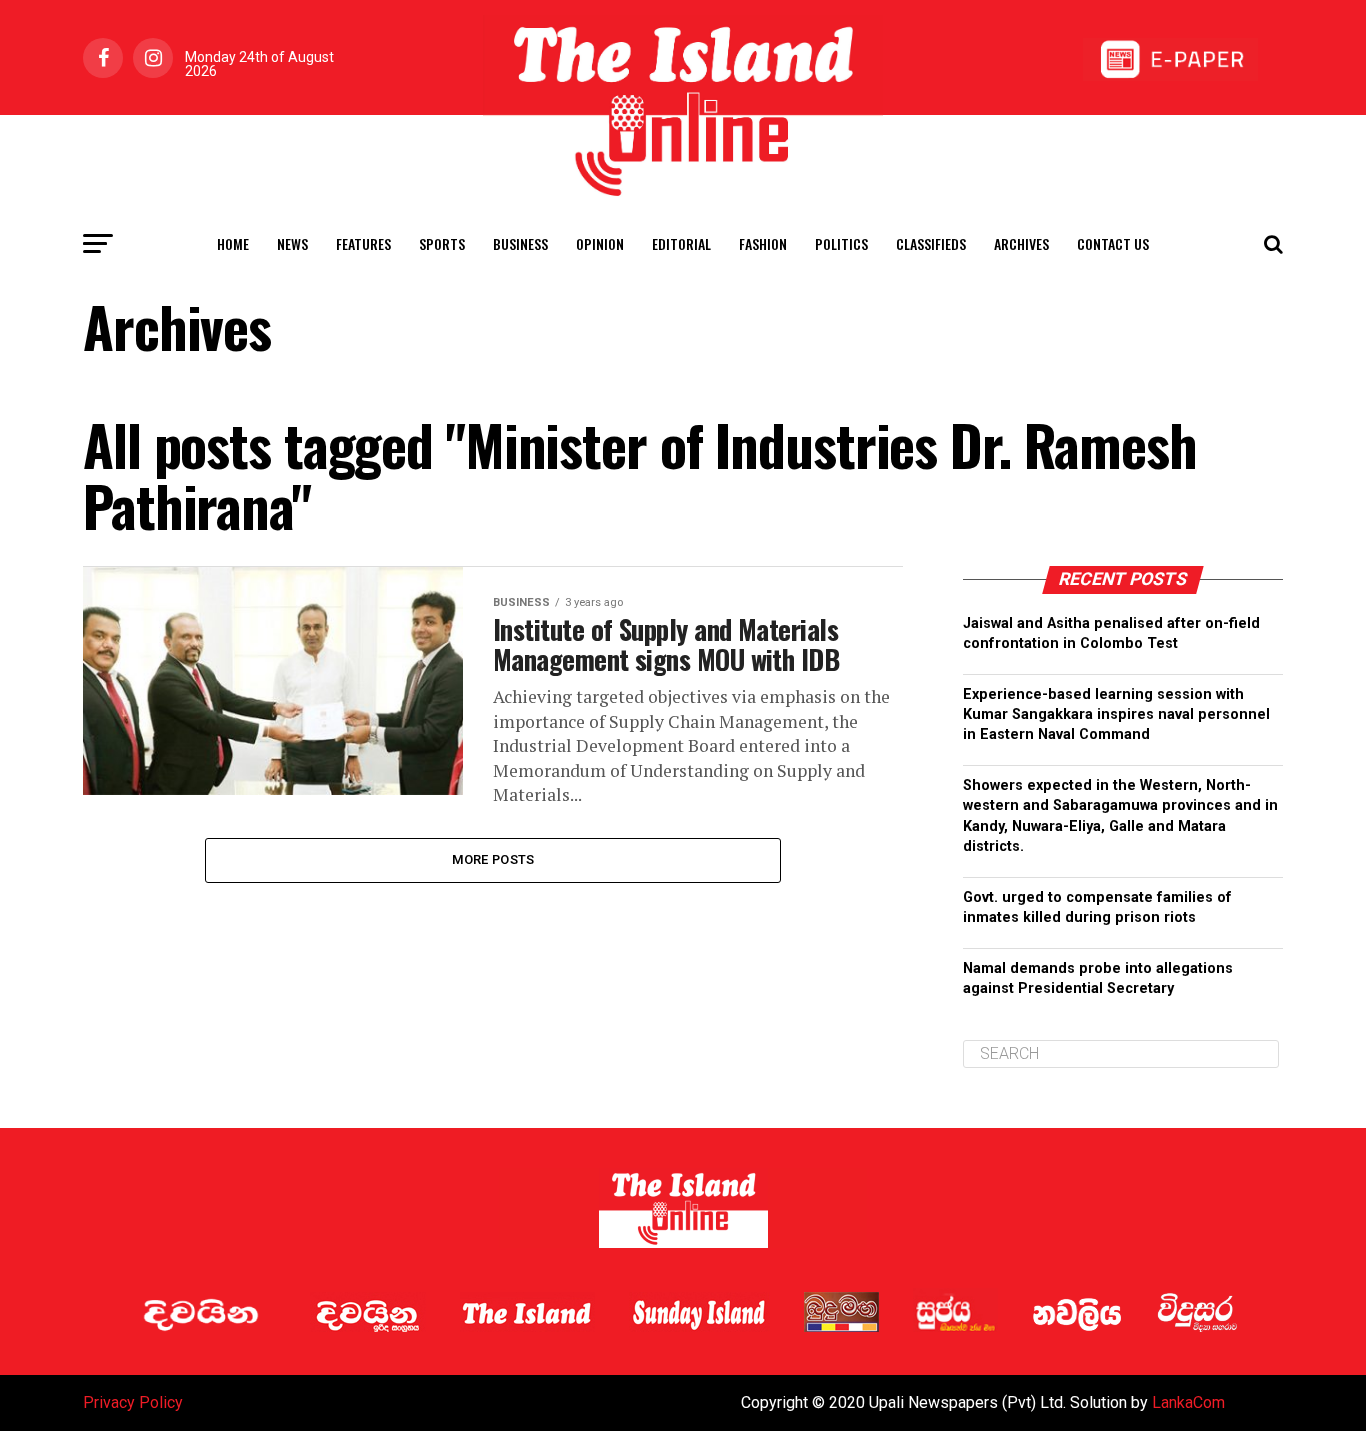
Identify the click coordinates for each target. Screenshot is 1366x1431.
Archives (1021, 243)
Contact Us (1113, 243)
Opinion (600, 243)
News (292, 243)
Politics (841, 243)
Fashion (763, 243)
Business (520, 243)
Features (363, 243)
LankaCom (1188, 1402)
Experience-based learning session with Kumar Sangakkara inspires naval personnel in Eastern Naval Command (1116, 714)
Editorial (681, 243)
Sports (442, 243)
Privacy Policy (133, 1402)
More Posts (493, 859)
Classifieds (931, 243)
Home (233, 243)
